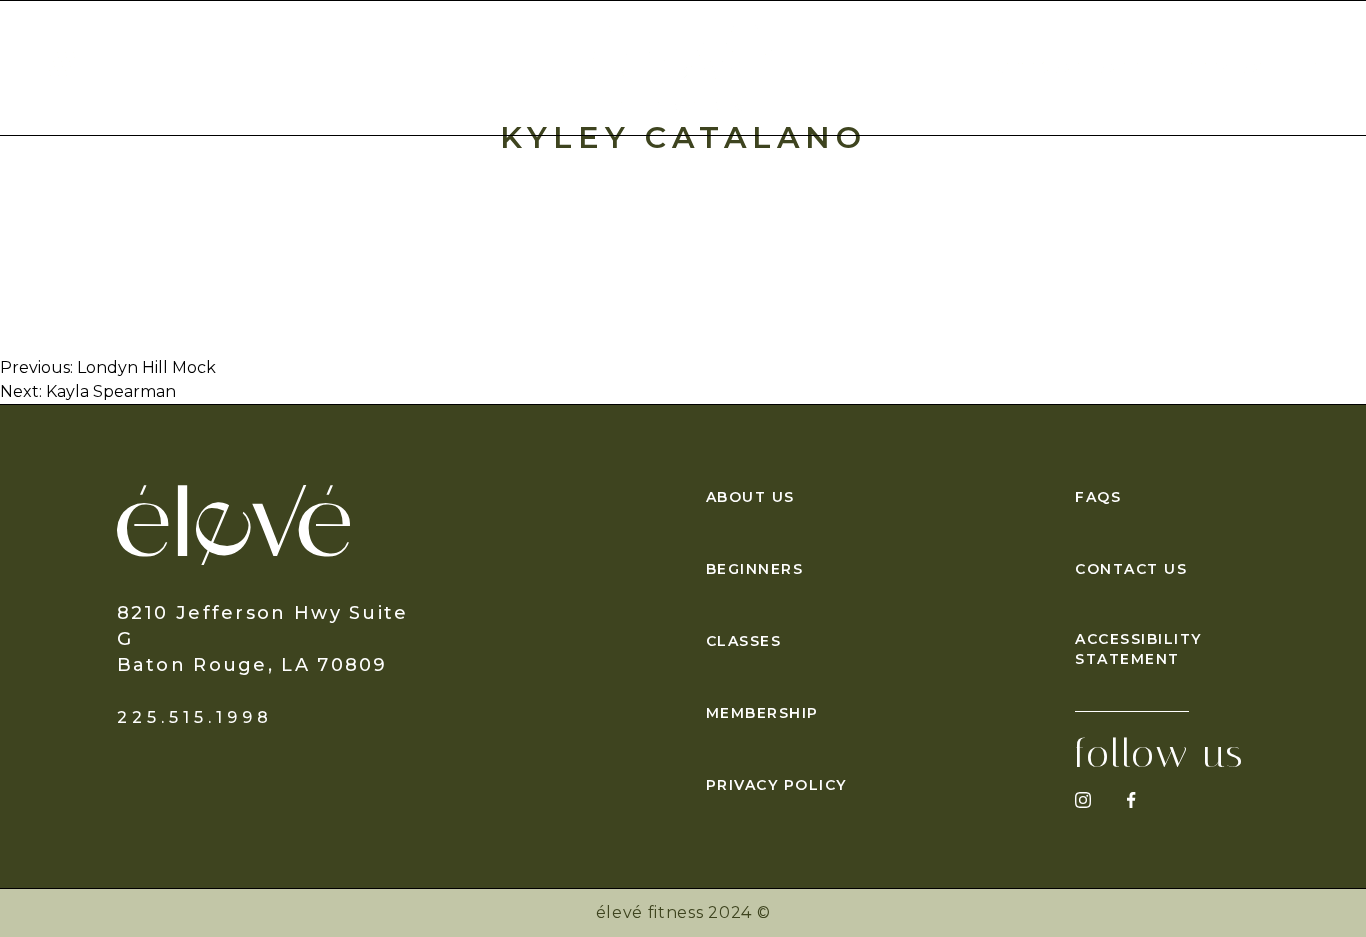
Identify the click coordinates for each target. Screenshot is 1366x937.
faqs (1098, 497)
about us (750, 497)
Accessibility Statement (1138, 649)
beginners (755, 569)
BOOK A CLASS (1066, 67)
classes (744, 641)
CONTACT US (1254, 67)
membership (762, 713)
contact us (1131, 569)
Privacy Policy (776, 785)
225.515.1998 (195, 717)
